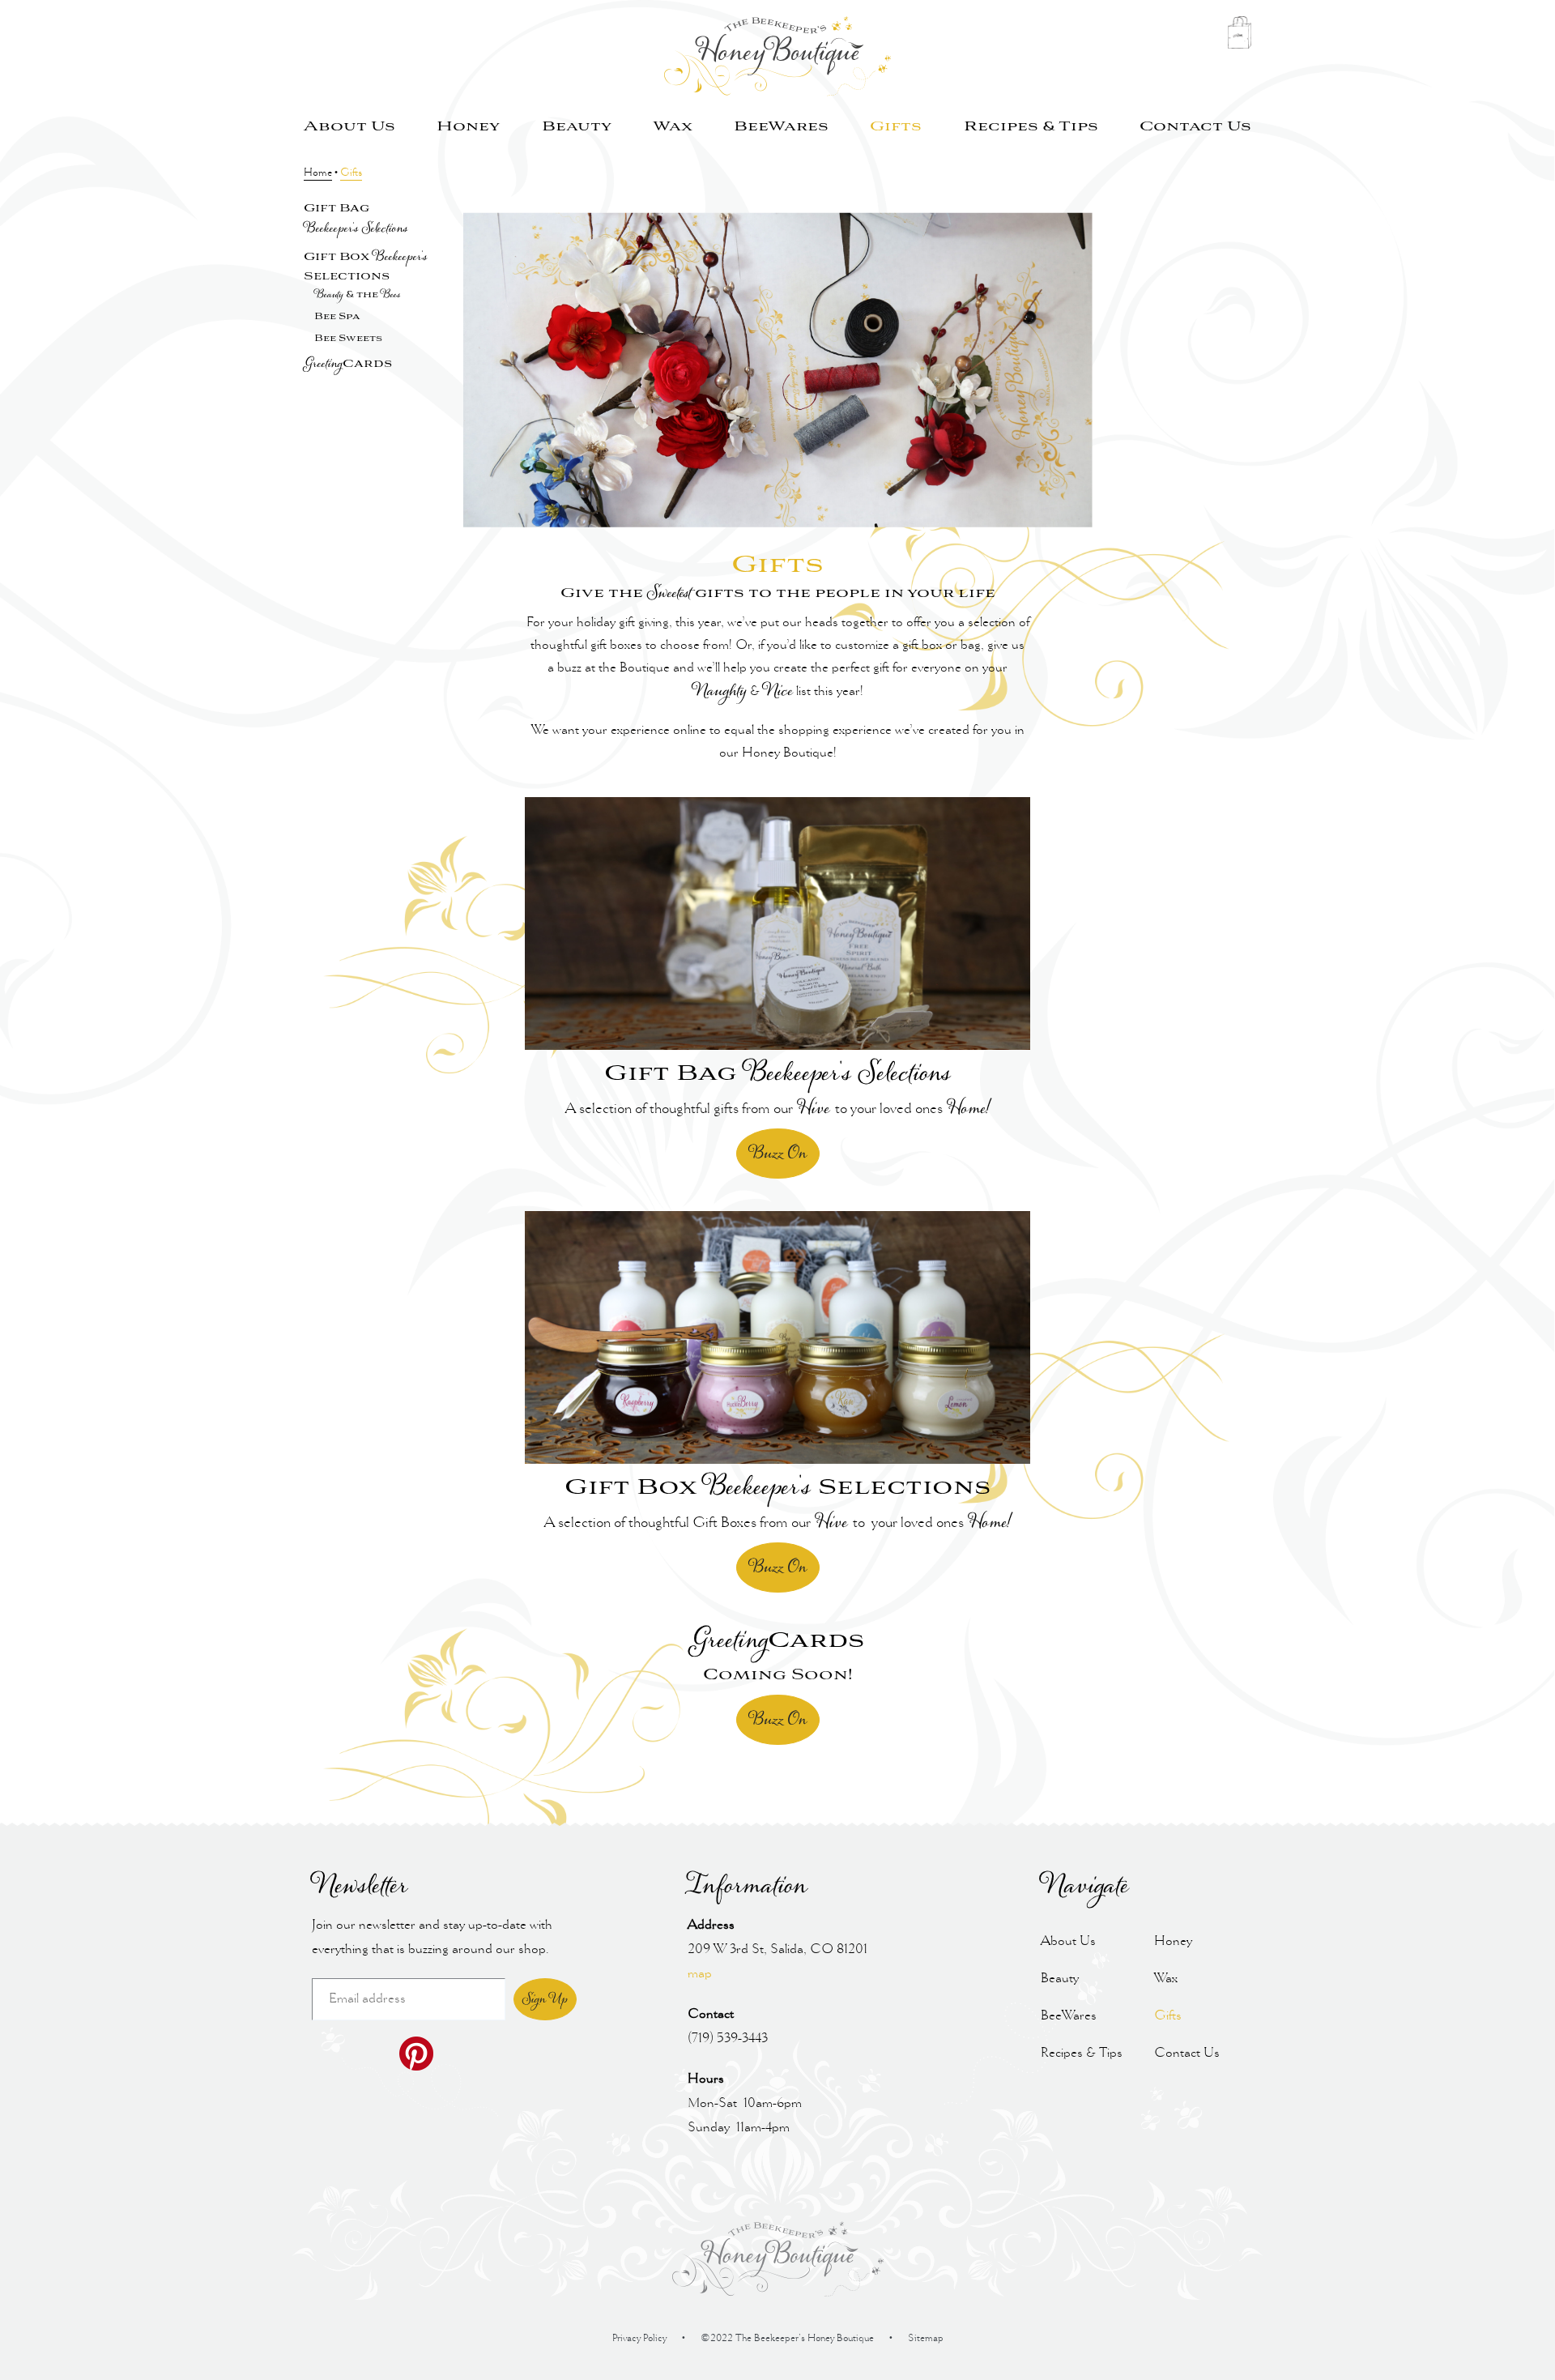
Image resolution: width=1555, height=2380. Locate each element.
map (700, 1974)
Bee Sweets (348, 339)
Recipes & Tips (1031, 127)
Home (318, 173)
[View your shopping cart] (1239, 37)
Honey (468, 127)
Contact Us (1195, 127)
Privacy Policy (639, 2339)
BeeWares (781, 127)
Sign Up (545, 1999)
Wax (673, 127)
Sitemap (926, 2339)
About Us (349, 127)
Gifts (896, 127)
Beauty (577, 127)
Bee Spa (337, 317)
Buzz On (778, 1154)
